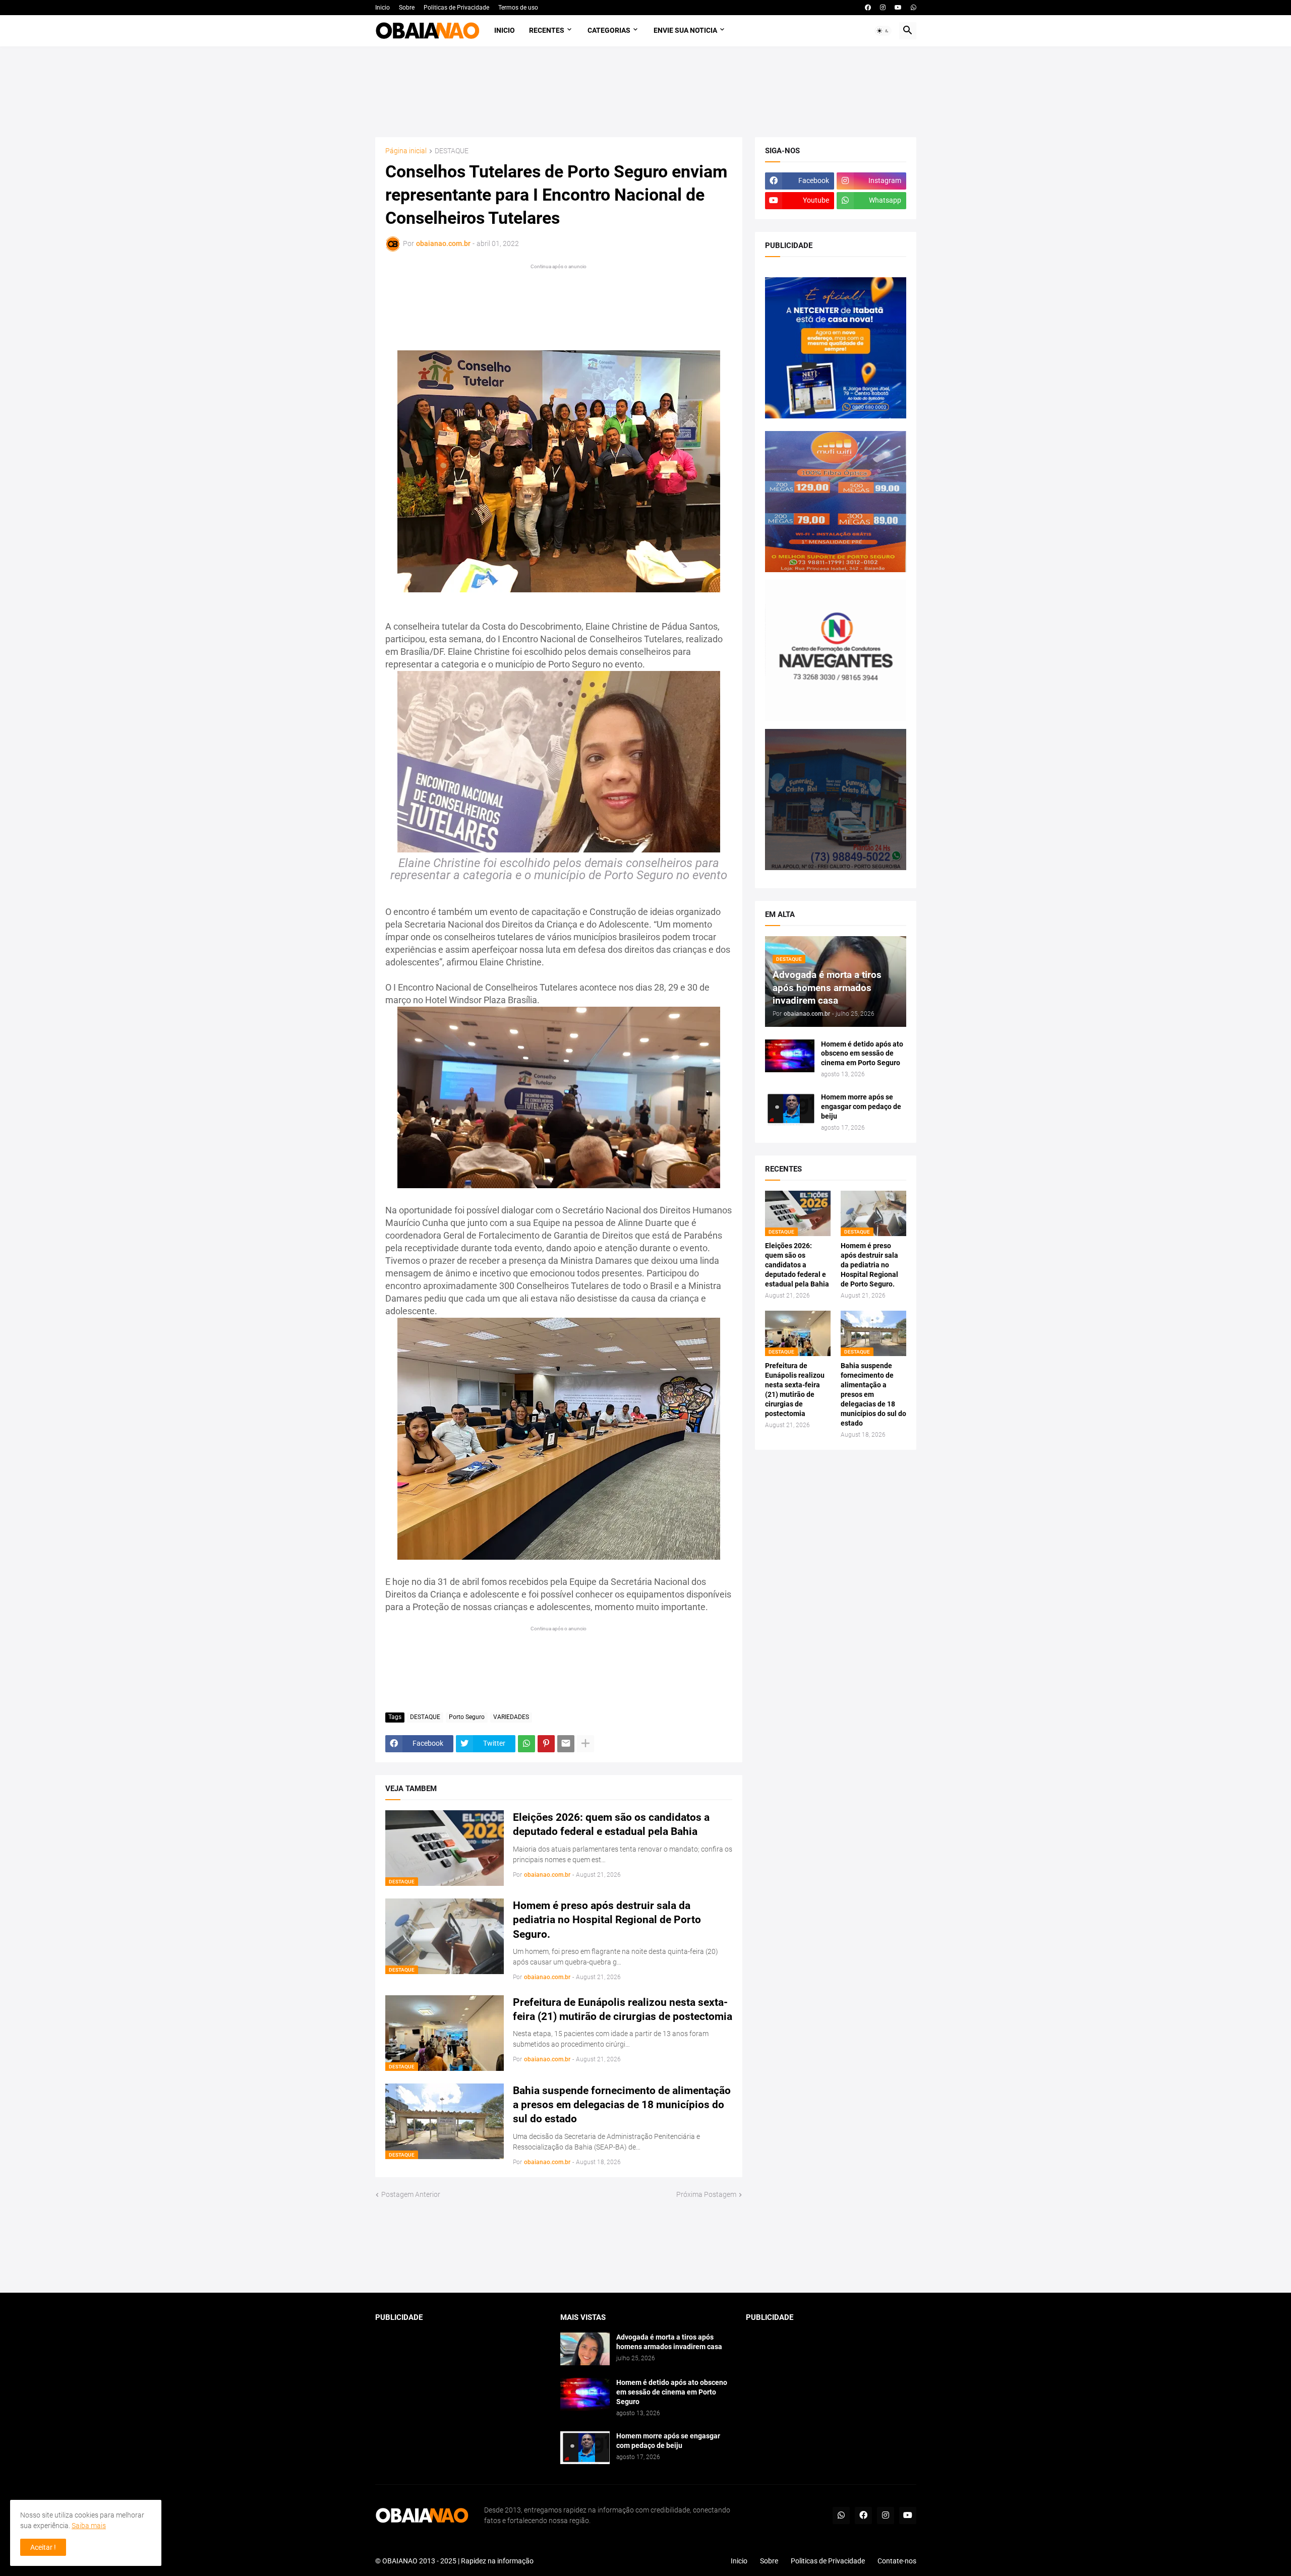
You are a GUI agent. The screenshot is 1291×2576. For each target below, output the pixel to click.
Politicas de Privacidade (456, 8)
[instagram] (883, 8)
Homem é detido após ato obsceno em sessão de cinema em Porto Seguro (862, 1054)
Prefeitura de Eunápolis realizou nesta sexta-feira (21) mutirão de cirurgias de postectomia (623, 2009)
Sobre (407, 8)
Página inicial (406, 151)
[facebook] (868, 8)
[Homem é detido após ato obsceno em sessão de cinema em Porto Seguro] (790, 1056)
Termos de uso (518, 8)
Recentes (547, 30)
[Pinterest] (546, 1744)
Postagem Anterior (411, 2194)
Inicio (383, 8)
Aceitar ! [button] (43, 2547)
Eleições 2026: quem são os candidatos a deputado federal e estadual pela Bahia (611, 1824)
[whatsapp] (914, 8)
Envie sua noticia (685, 30)
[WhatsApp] (526, 1744)
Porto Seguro (467, 1717)
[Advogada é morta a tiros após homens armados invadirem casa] (585, 2349)
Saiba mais (89, 2526)
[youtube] (898, 8)
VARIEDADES (511, 1717)
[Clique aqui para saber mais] (646, 2247)
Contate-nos (897, 2561)
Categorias (609, 30)
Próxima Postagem (706, 2194)
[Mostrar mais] (585, 1744)
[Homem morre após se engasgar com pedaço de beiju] (790, 1109)
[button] (883, 31)
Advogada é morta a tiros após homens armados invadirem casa (669, 2342)
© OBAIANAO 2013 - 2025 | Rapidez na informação (454, 2561)
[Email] (566, 1744)
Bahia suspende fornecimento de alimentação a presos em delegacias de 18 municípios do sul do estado (622, 2105)
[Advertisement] (646, 92)
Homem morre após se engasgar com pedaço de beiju (861, 1107)
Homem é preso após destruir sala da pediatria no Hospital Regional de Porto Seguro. (607, 1920)
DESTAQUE (452, 151)
